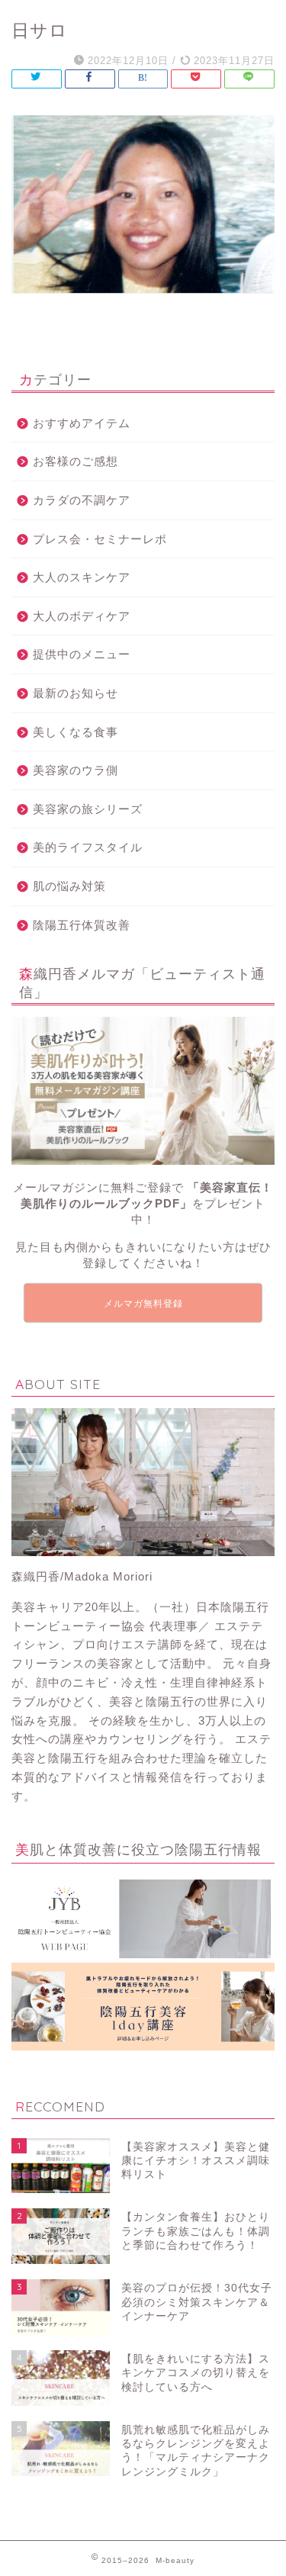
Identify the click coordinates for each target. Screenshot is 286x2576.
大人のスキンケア (82, 577)
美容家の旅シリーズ (88, 809)
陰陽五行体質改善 (82, 925)
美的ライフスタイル (88, 847)
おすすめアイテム (82, 423)
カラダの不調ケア (82, 500)
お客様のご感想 (76, 461)
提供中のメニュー (82, 654)
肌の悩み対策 (69, 886)
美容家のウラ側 (76, 770)
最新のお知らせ (76, 693)
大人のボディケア (82, 616)
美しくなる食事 (76, 732)
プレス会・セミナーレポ (100, 539)
